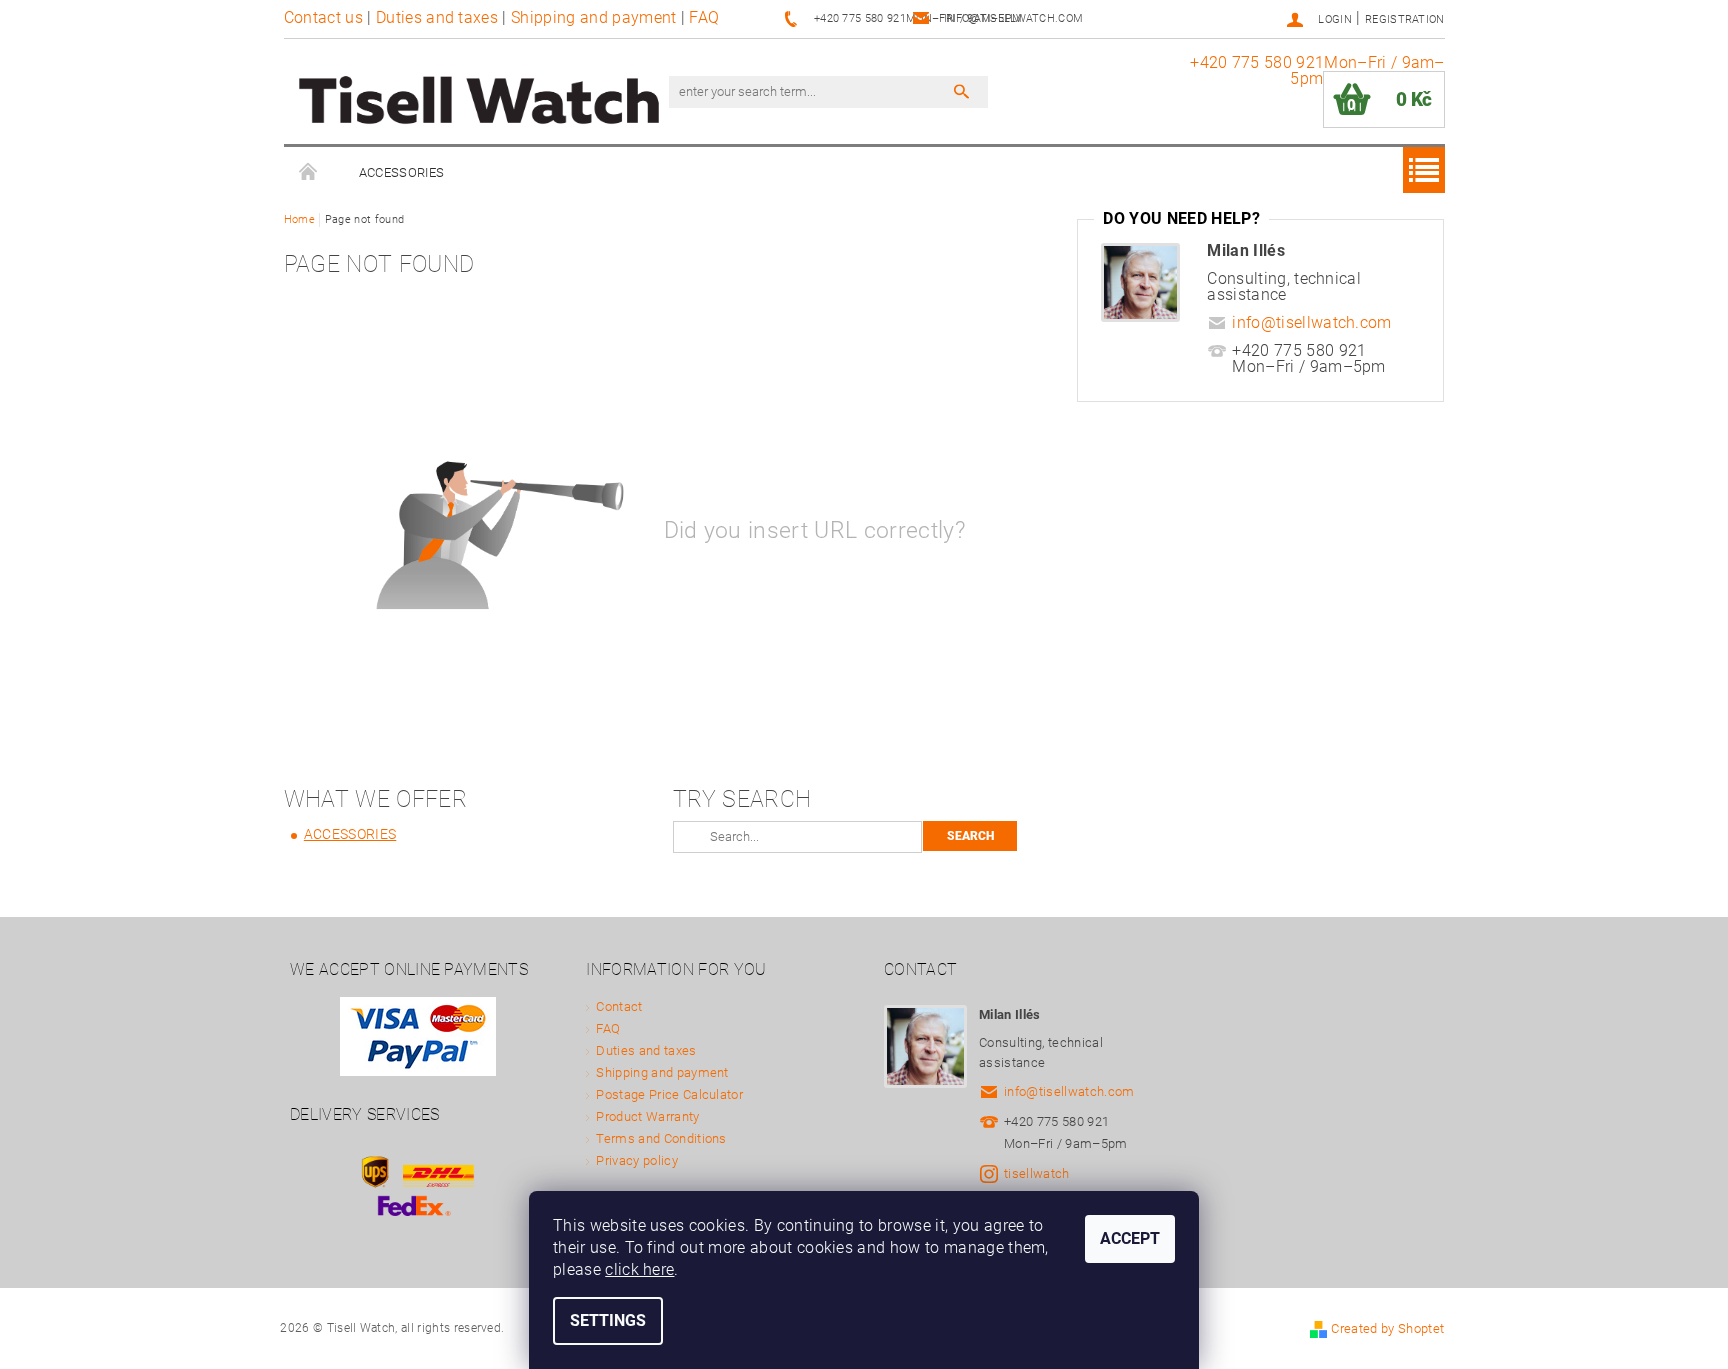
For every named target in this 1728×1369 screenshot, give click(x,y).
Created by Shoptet (1387, 1328)
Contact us (323, 17)
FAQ (704, 17)
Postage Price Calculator (669, 1094)
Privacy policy (636, 1160)
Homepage (309, 173)
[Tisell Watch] (479, 102)
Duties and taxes (437, 17)
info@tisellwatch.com (1311, 322)
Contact (619, 1006)
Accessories (402, 172)
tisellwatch (1037, 1173)
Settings (608, 1320)
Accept (1130, 1238)
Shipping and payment (593, 17)
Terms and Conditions (661, 1138)
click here (639, 1269)
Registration (1405, 19)
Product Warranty (647, 1116)
